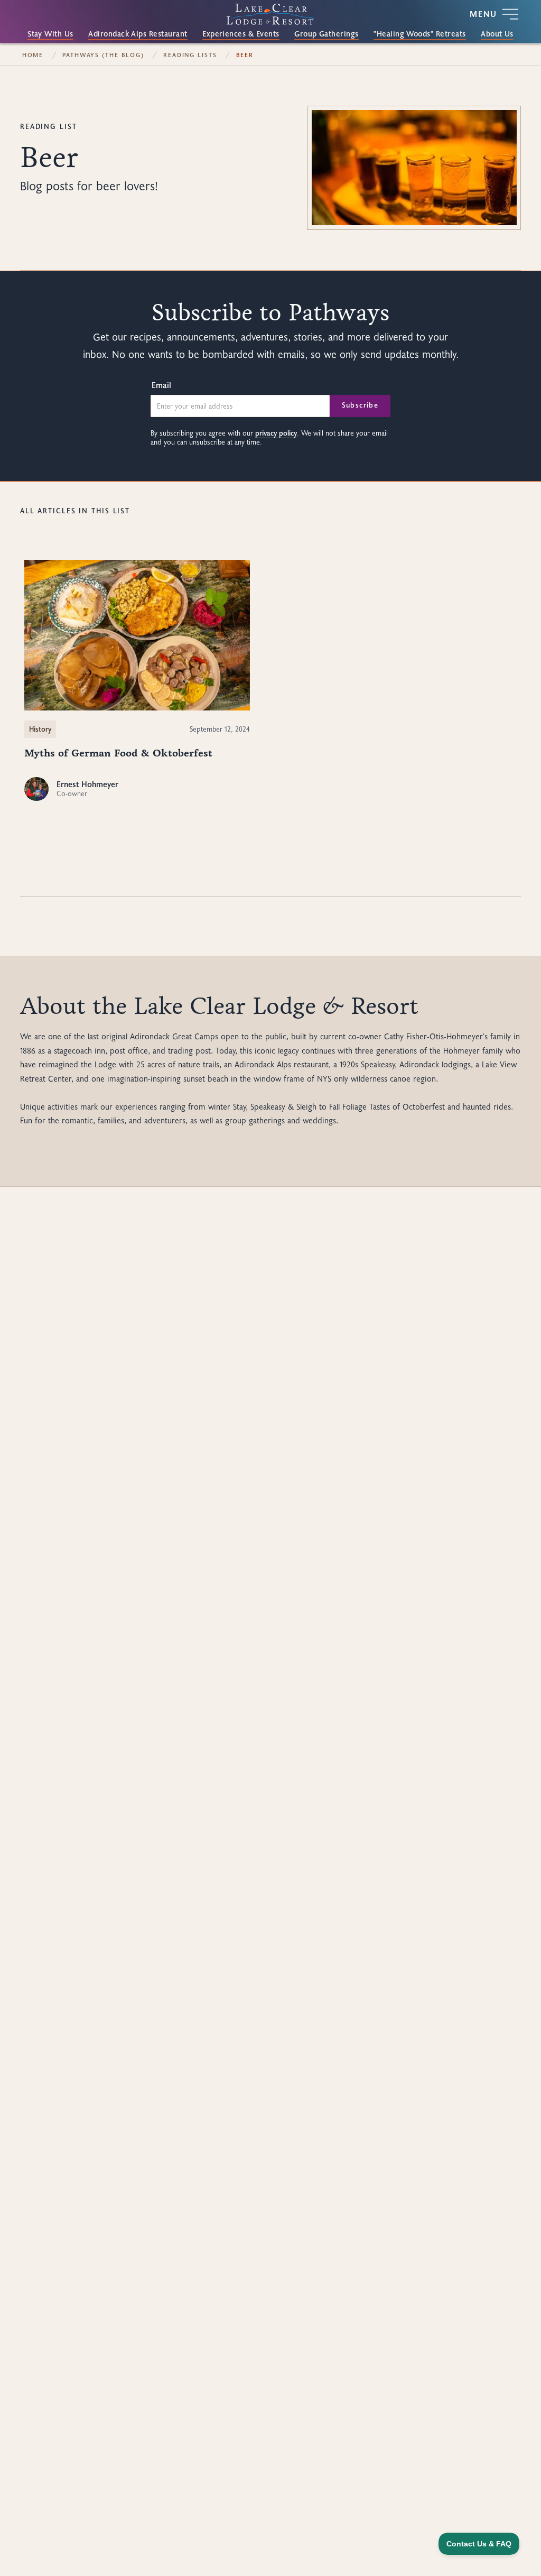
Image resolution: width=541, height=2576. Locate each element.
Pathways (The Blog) (103, 55)
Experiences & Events (241, 34)
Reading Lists (190, 55)
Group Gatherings (327, 34)
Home (33, 55)
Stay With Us (50, 34)
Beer (245, 55)
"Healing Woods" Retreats (419, 34)
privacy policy (276, 433)
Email (161, 385)
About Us (497, 34)
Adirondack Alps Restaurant (138, 34)
